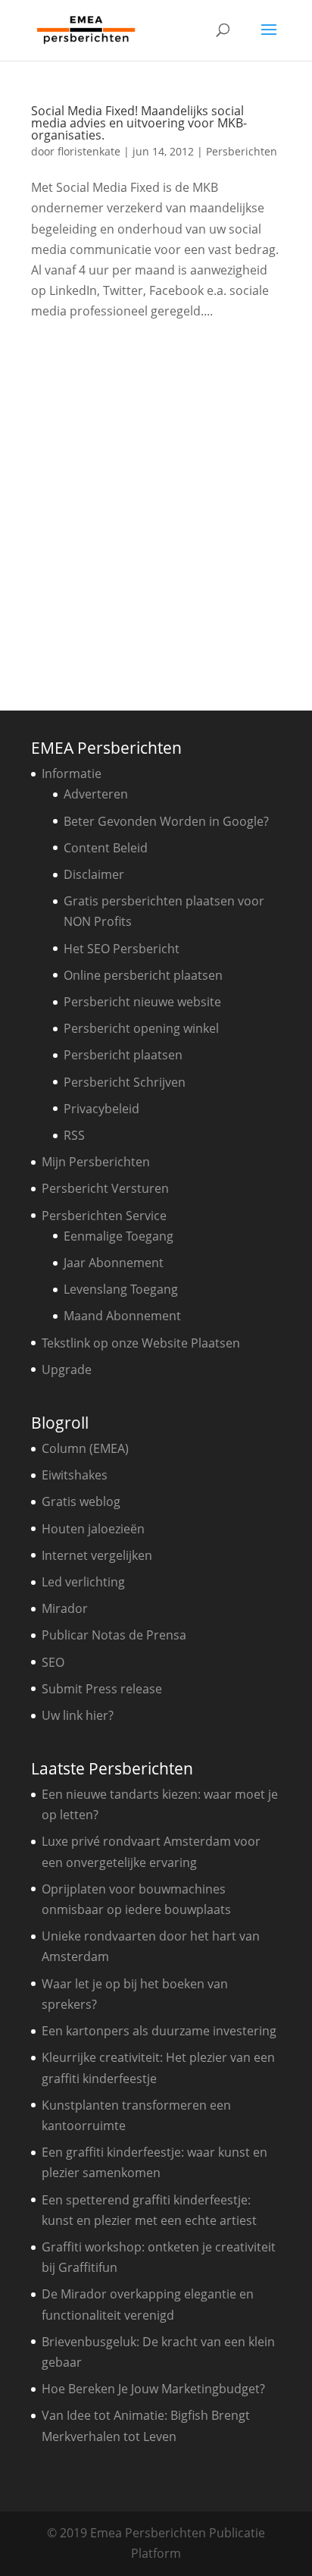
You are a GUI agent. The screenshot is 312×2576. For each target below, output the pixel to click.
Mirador (65, 1608)
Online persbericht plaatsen (143, 975)
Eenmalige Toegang (119, 1236)
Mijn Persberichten (96, 1162)
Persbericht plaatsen (123, 1055)
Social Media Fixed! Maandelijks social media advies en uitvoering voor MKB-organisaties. (139, 123)
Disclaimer (94, 874)
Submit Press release (102, 1689)
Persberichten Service (104, 1216)
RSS (74, 1135)
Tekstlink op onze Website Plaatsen (141, 1343)
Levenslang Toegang (121, 1289)
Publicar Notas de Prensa (114, 1635)
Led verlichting (83, 1582)
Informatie (72, 773)
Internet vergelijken (97, 1555)
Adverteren (96, 794)
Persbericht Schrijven (125, 1082)
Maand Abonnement (122, 1316)
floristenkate (89, 151)
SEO (53, 1662)
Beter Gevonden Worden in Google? (166, 821)
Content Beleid (106, 848)
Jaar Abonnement (114, 1263)
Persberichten (242, 151)
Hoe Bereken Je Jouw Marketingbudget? (153, 2389)
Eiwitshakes (75, 1475)
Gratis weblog (81, 1501)
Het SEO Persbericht (122, 949)
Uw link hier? (78, 1715)
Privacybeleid (101, 1109)
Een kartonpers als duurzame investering (159, 2031)
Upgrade (67, 1370)
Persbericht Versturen (105, 1188)
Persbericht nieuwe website (142, 1002)
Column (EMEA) (85, 1448)
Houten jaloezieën (93, 1529)
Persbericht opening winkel (141, 1028)
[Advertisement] (156, 510)
